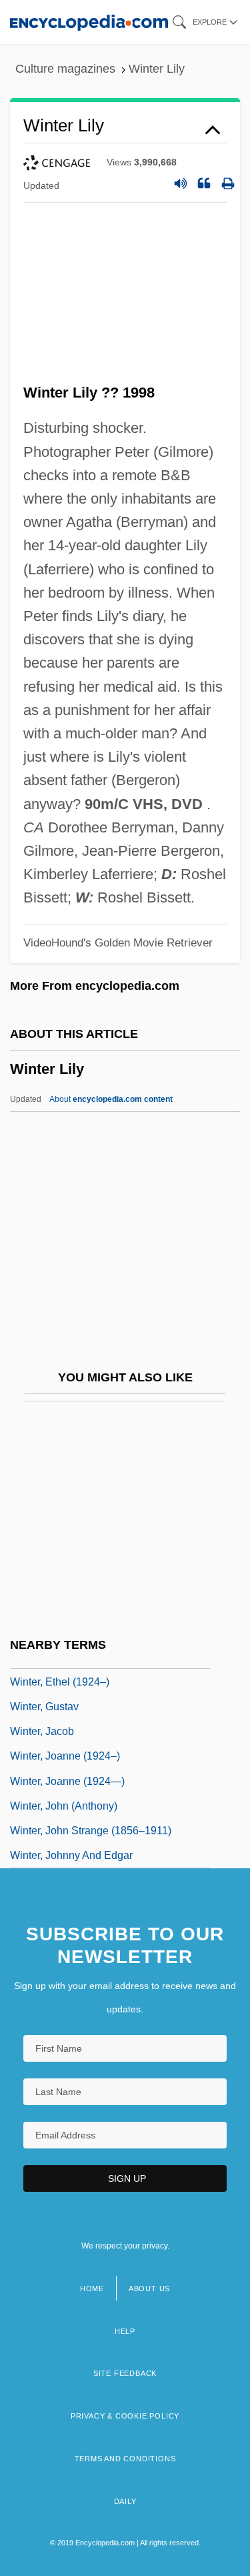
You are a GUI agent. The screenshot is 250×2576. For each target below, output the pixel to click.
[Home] (89, 22)
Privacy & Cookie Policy (125, 2416)
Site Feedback (125, 2373)
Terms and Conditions (125, 2459)
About (111, 1099)
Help (125, 2331)
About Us (149, 2289)
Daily (125, 2501)
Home (92, 2289)
